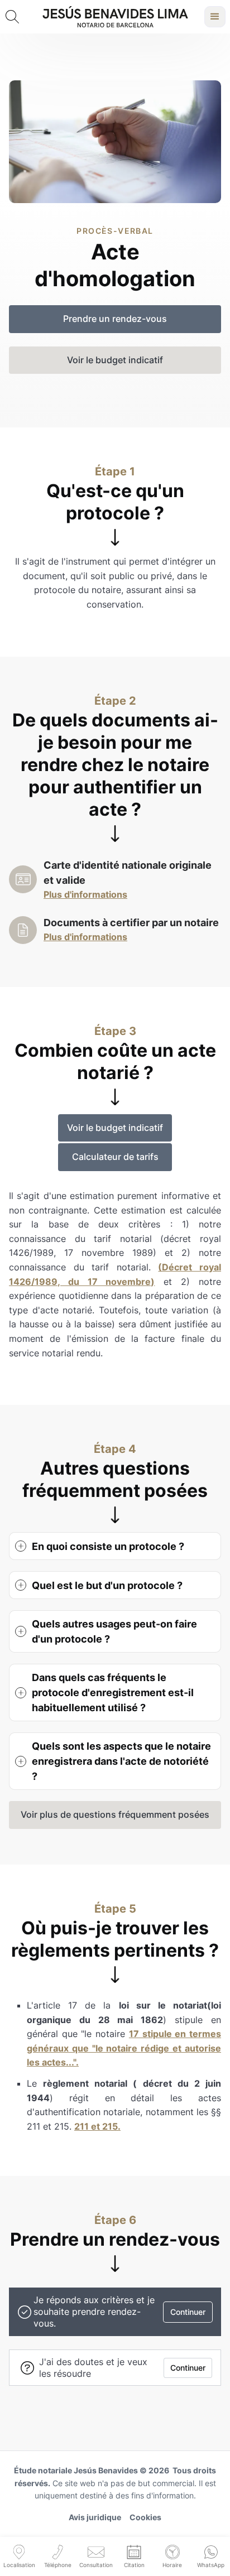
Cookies (145, 2517)
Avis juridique (95, 2517)
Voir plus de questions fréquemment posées (115, 1814)
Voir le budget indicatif (115, 1128)
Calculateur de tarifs (115, 1157)
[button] (215, 17)
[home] (115, 17)
